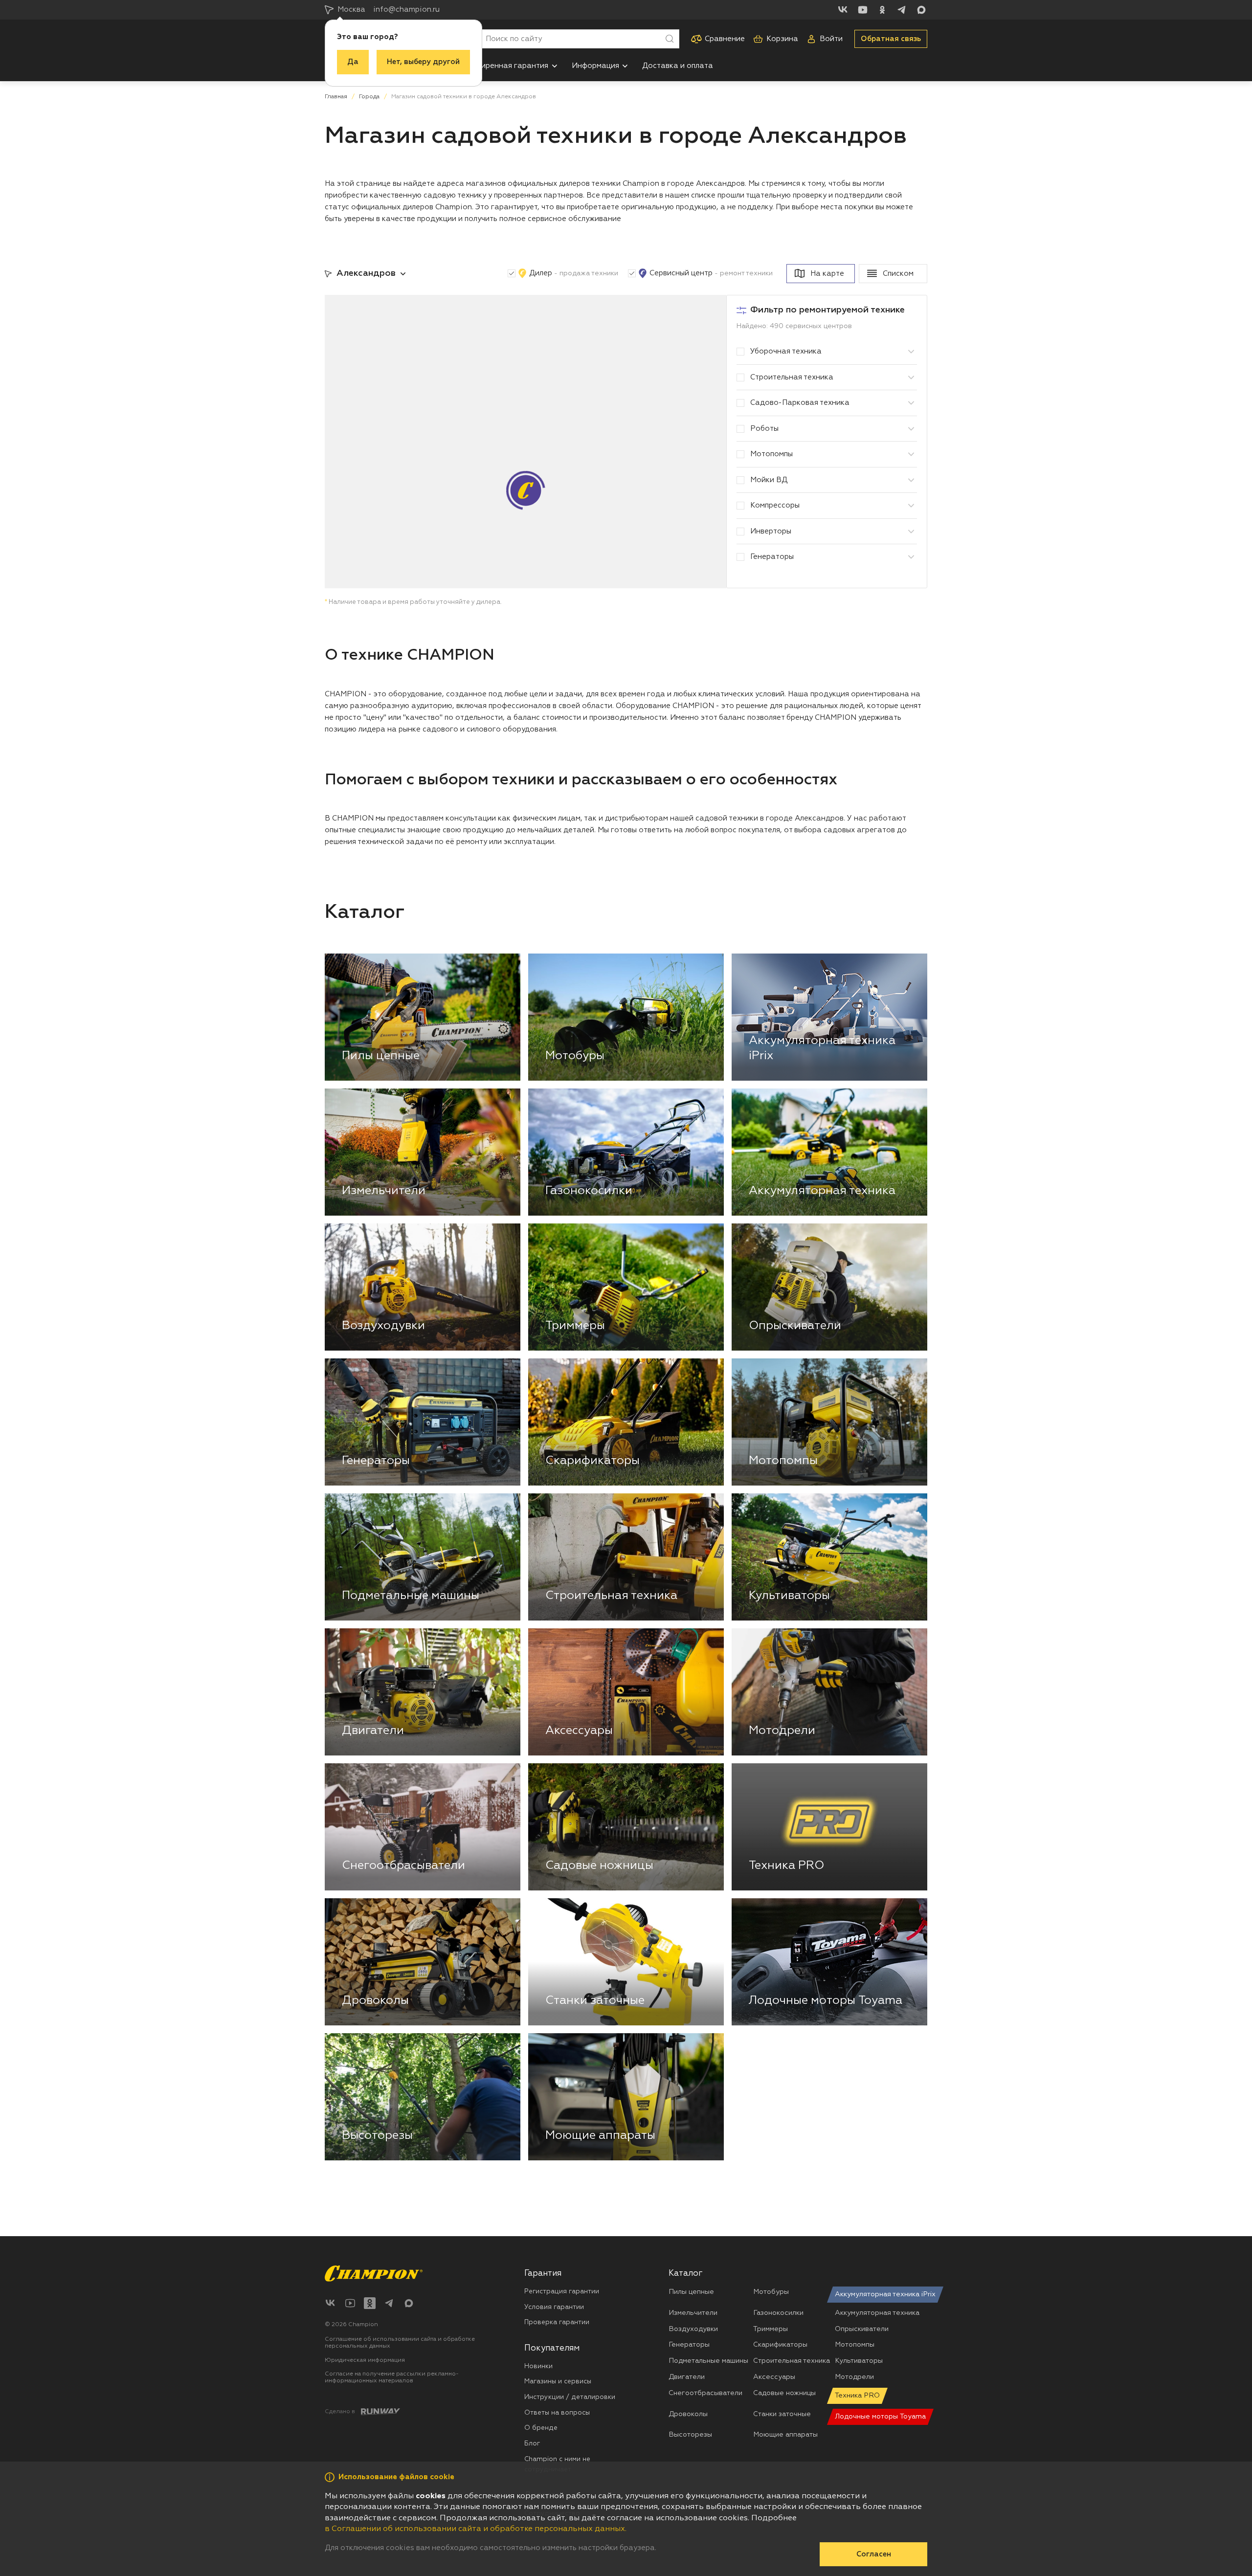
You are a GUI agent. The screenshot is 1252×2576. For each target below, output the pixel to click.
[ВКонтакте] (843, 10)
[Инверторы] (911, 532)
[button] (555, 66)
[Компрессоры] (911, 506)
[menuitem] (509, 66)
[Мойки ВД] (911, 480)
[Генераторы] (911, 557)
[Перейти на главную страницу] (374, 2274)
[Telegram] (902, 10)
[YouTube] (863, 10)
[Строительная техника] (911, 378)
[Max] (921, 10)
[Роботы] (911, 429)
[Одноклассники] (882, 10)
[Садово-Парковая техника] (911, 403)
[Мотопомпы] (911, 454)
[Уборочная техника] (911, 352)
